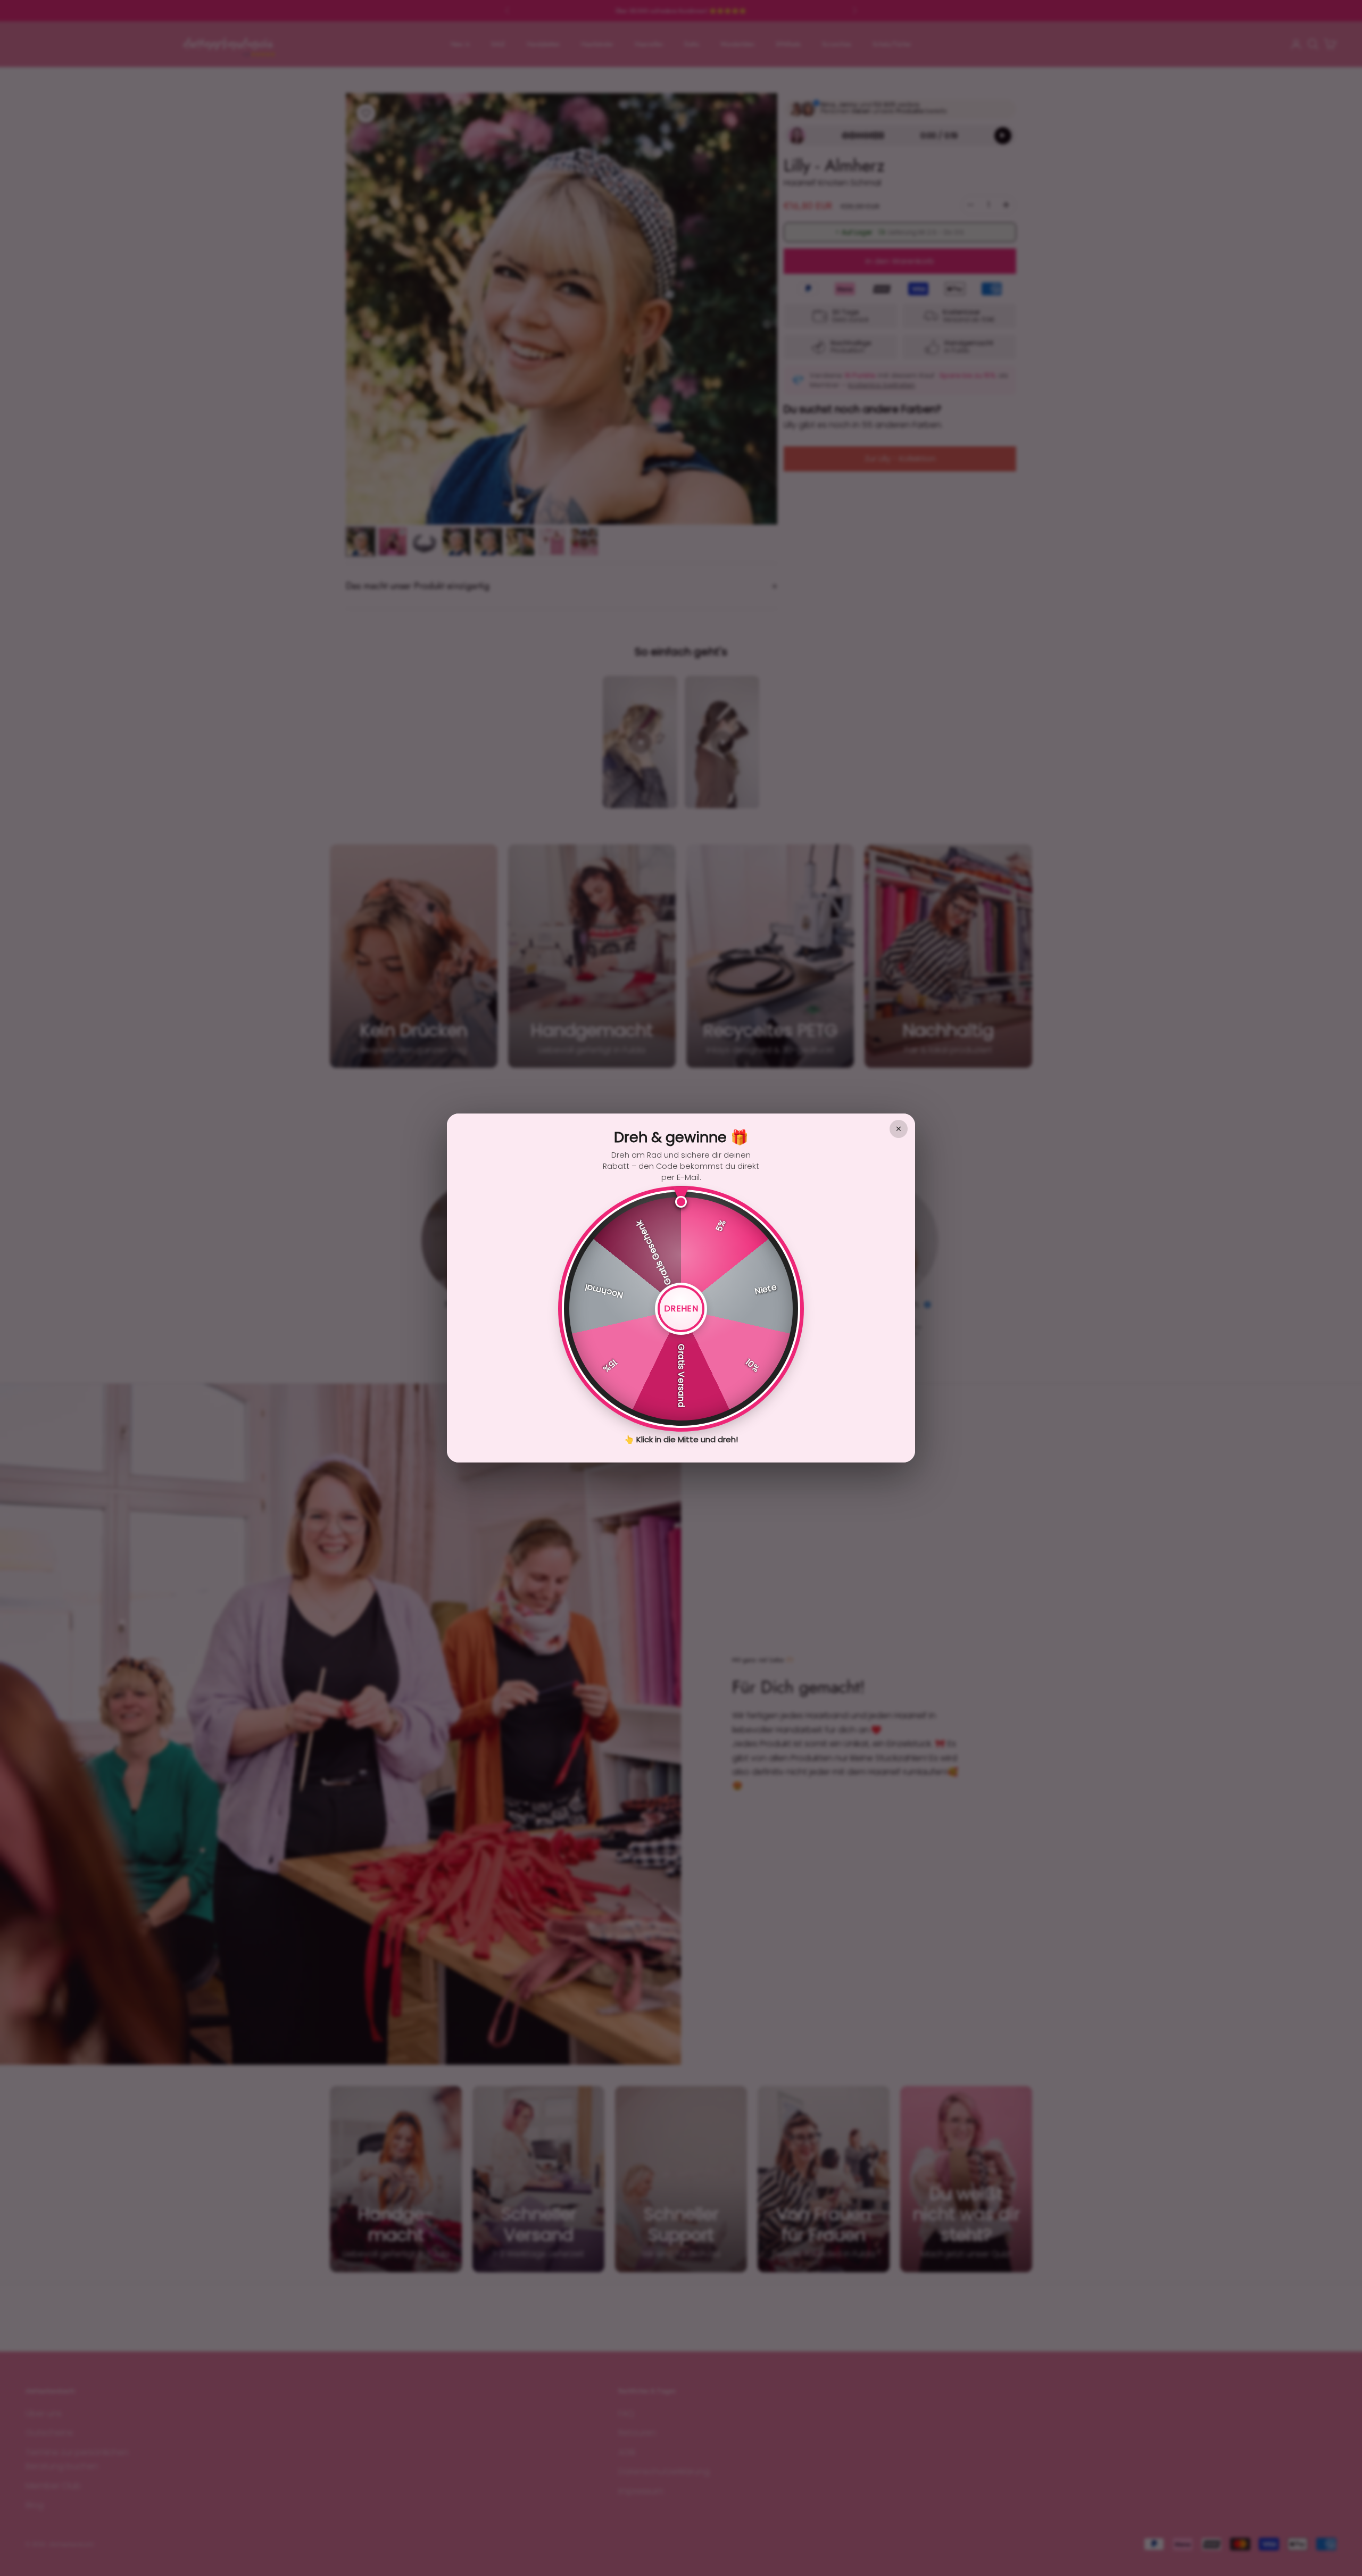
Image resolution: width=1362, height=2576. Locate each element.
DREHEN (681, 1308)
